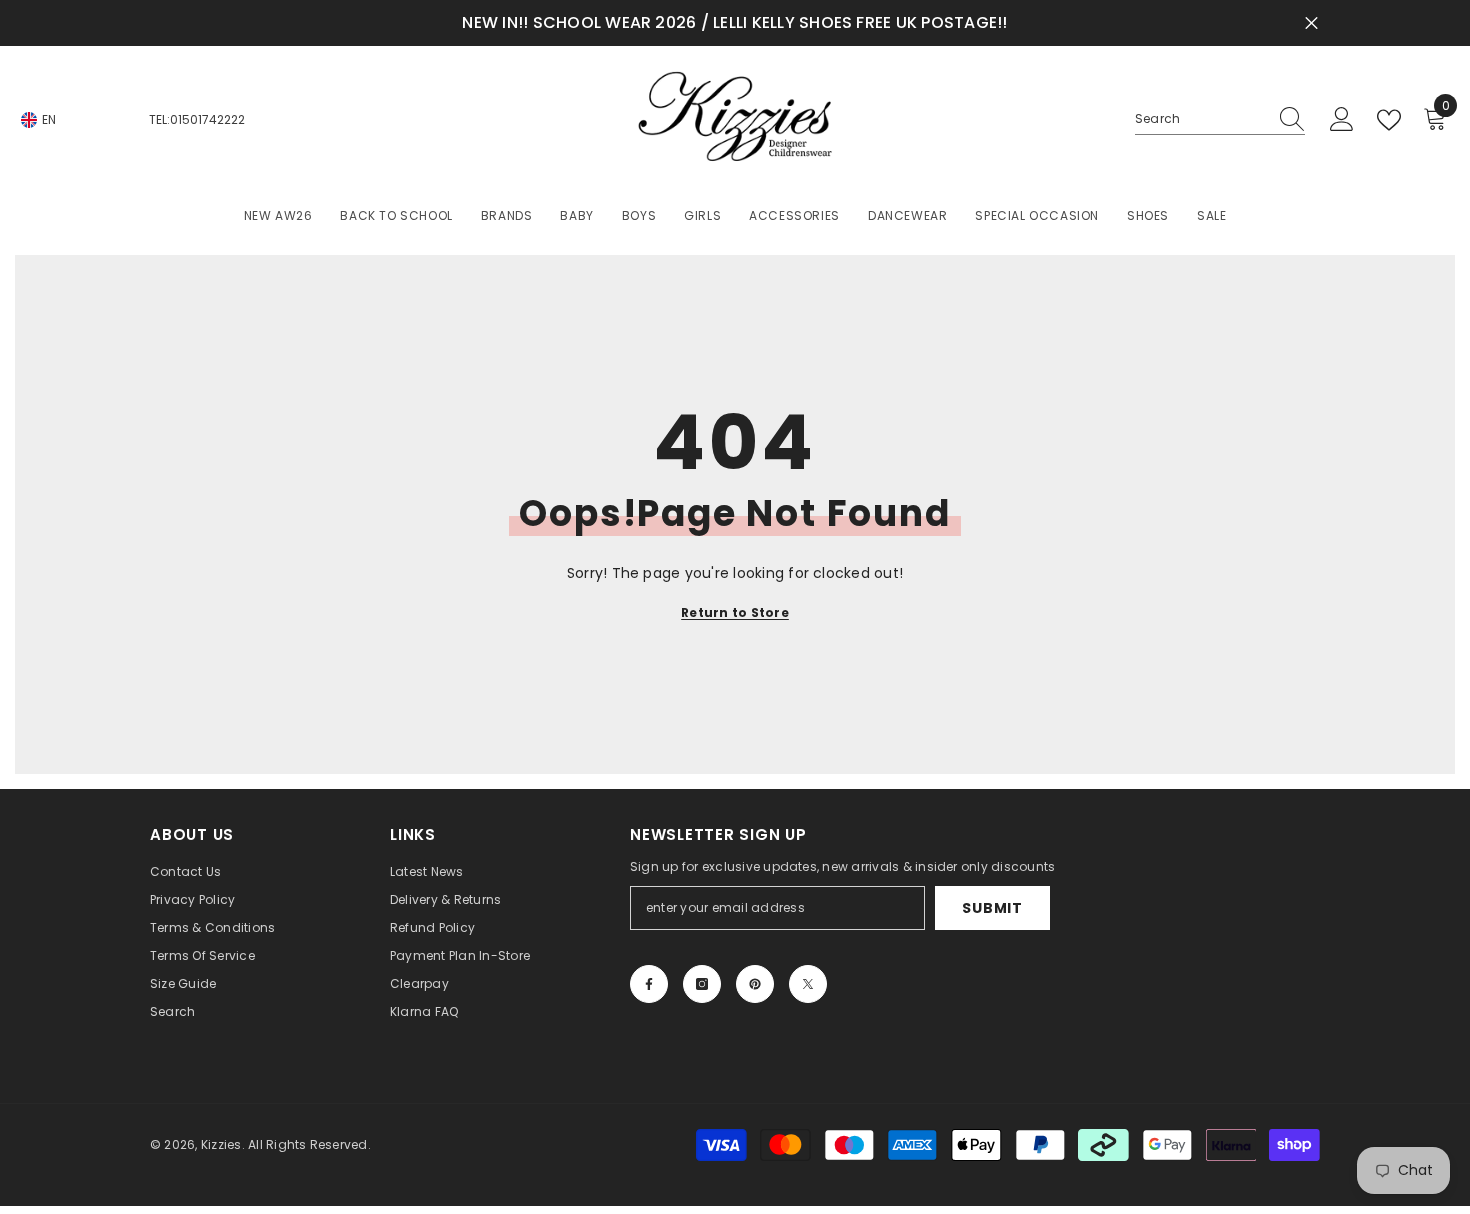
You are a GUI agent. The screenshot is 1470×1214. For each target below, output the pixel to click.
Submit (992, 908)
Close (1311, 23)
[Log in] (1342, 120)
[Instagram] (702, 984)
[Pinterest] (755, 984)
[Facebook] (649, 984)
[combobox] (1201, 119)
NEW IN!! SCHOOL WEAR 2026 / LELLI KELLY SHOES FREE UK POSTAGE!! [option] (734, 22)
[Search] (1220, 119)
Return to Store (735, 612)
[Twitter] (808, 984)
